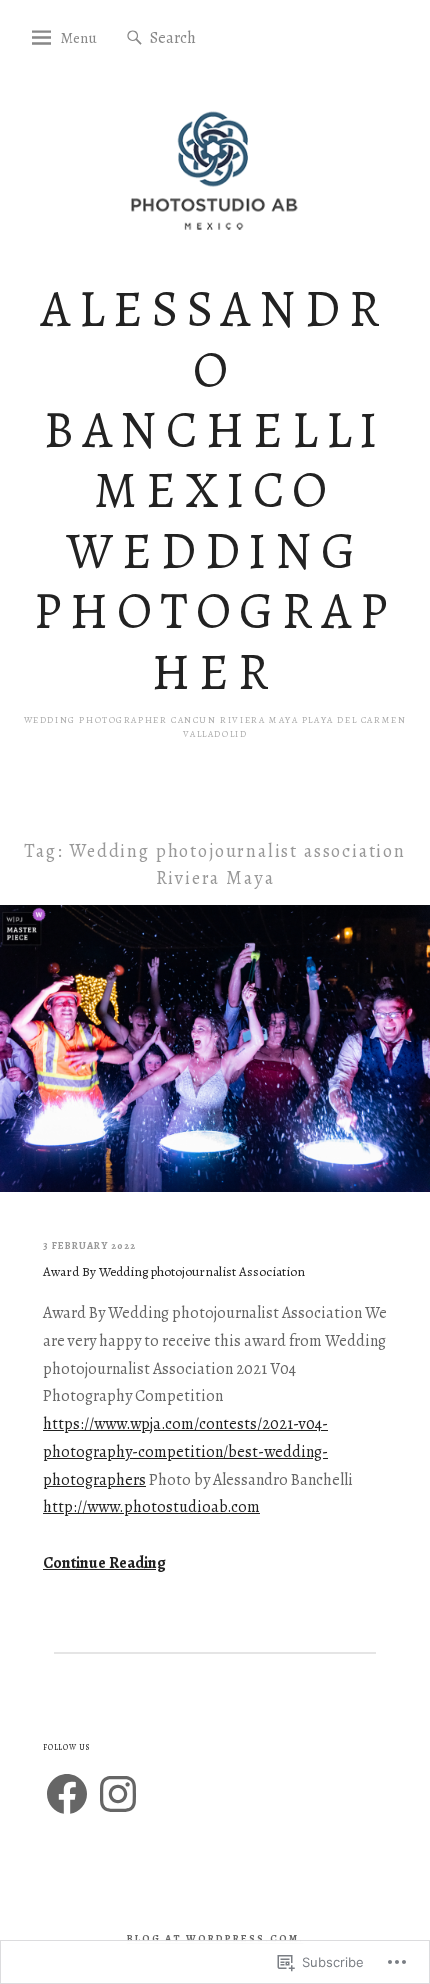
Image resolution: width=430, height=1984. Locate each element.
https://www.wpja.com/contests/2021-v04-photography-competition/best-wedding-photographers (185, 1451)
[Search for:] (210, 37)
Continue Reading (104, 1563)
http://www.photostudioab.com (151, 1507)
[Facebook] (67, 1794)
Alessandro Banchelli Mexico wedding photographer (214, 490)
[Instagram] (118, 1794)
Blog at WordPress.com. (215, 1938)
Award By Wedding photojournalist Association (174, 1272)
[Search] (134, 38)
